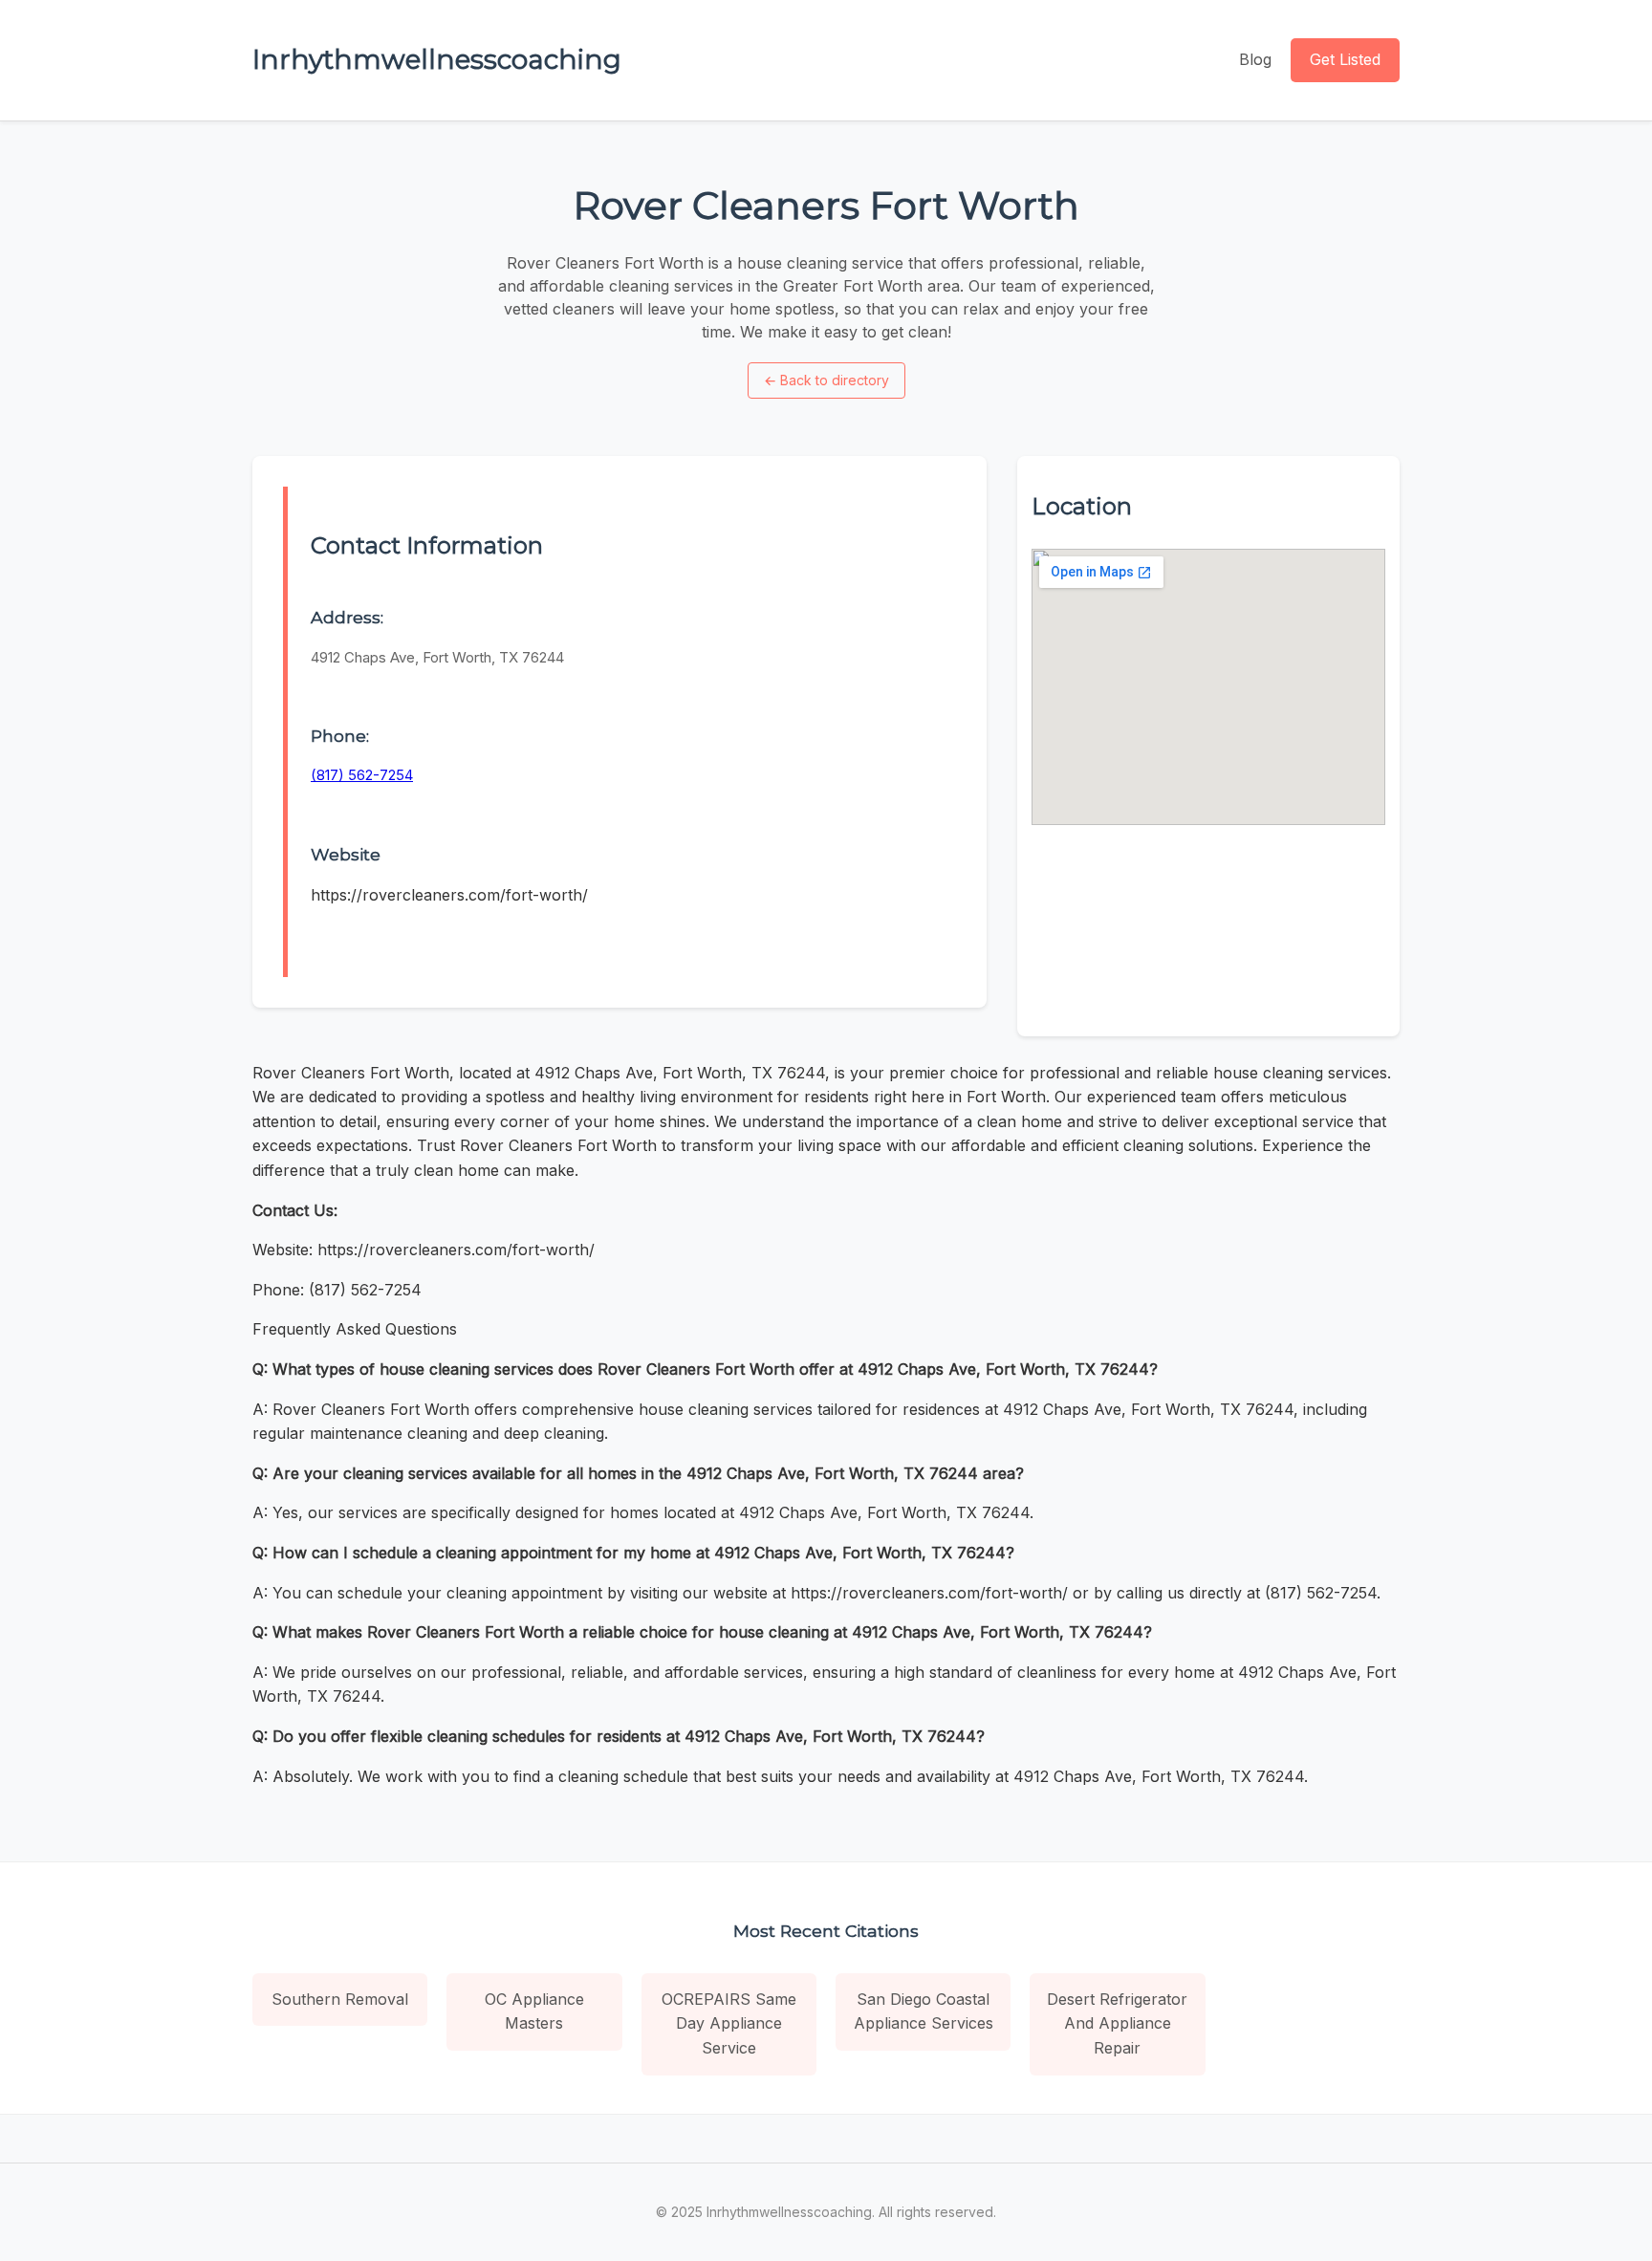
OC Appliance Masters (534, 2011)
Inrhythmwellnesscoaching (437, 59)
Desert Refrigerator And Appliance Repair (1117, 2023)
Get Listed (1345, 59)
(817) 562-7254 (362, 775)
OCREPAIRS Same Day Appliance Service (729, 2023)
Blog (1255, 59)
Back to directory (826, 380)
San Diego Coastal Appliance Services (924, 2011)
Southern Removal (340, 1999)
